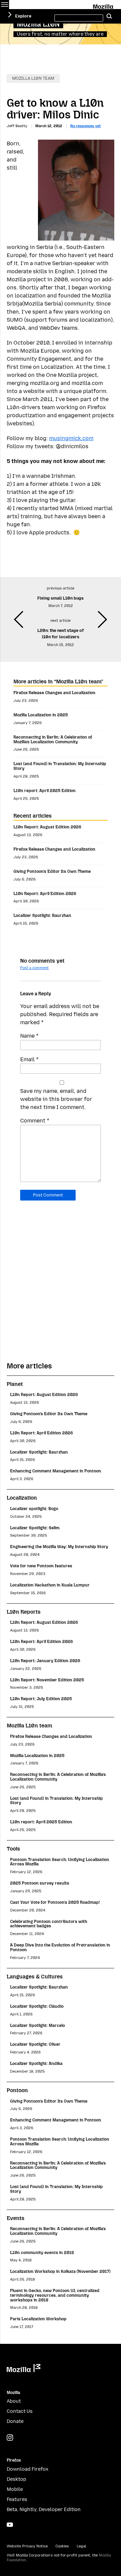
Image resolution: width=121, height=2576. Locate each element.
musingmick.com (71, 438)
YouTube (10, 2525)
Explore (23, 16)
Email (29, 1059)
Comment (35, 1121)
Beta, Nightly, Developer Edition (44, 2510)
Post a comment (34, 968)
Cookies (62, 2546)
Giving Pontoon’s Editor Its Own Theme (52, 871)
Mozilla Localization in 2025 (41, 715)
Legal (81, 2546)
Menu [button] (5, 5)
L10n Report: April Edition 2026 (45, 893)
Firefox (14, 2460)
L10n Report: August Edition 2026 (47, 827)
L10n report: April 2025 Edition (45, 791)
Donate (15, 2421)
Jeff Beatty (17, 126)
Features (17, 2499)
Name (29, 1036)
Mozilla (104, 5)
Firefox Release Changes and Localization (54, 693)
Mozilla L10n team (33, 78)
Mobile (15, 2489)
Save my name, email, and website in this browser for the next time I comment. (56, 1099)
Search (109, 16)
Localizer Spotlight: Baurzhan (42, 915)
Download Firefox (28, 2469)
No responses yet (86, 126)
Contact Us (20, 2411)
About (14, 2401)
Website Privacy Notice (27, 2546)
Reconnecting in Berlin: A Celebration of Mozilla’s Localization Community (53, 739)
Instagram (10, 2438)
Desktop (16, 2479)
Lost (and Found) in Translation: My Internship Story (60, 766)
